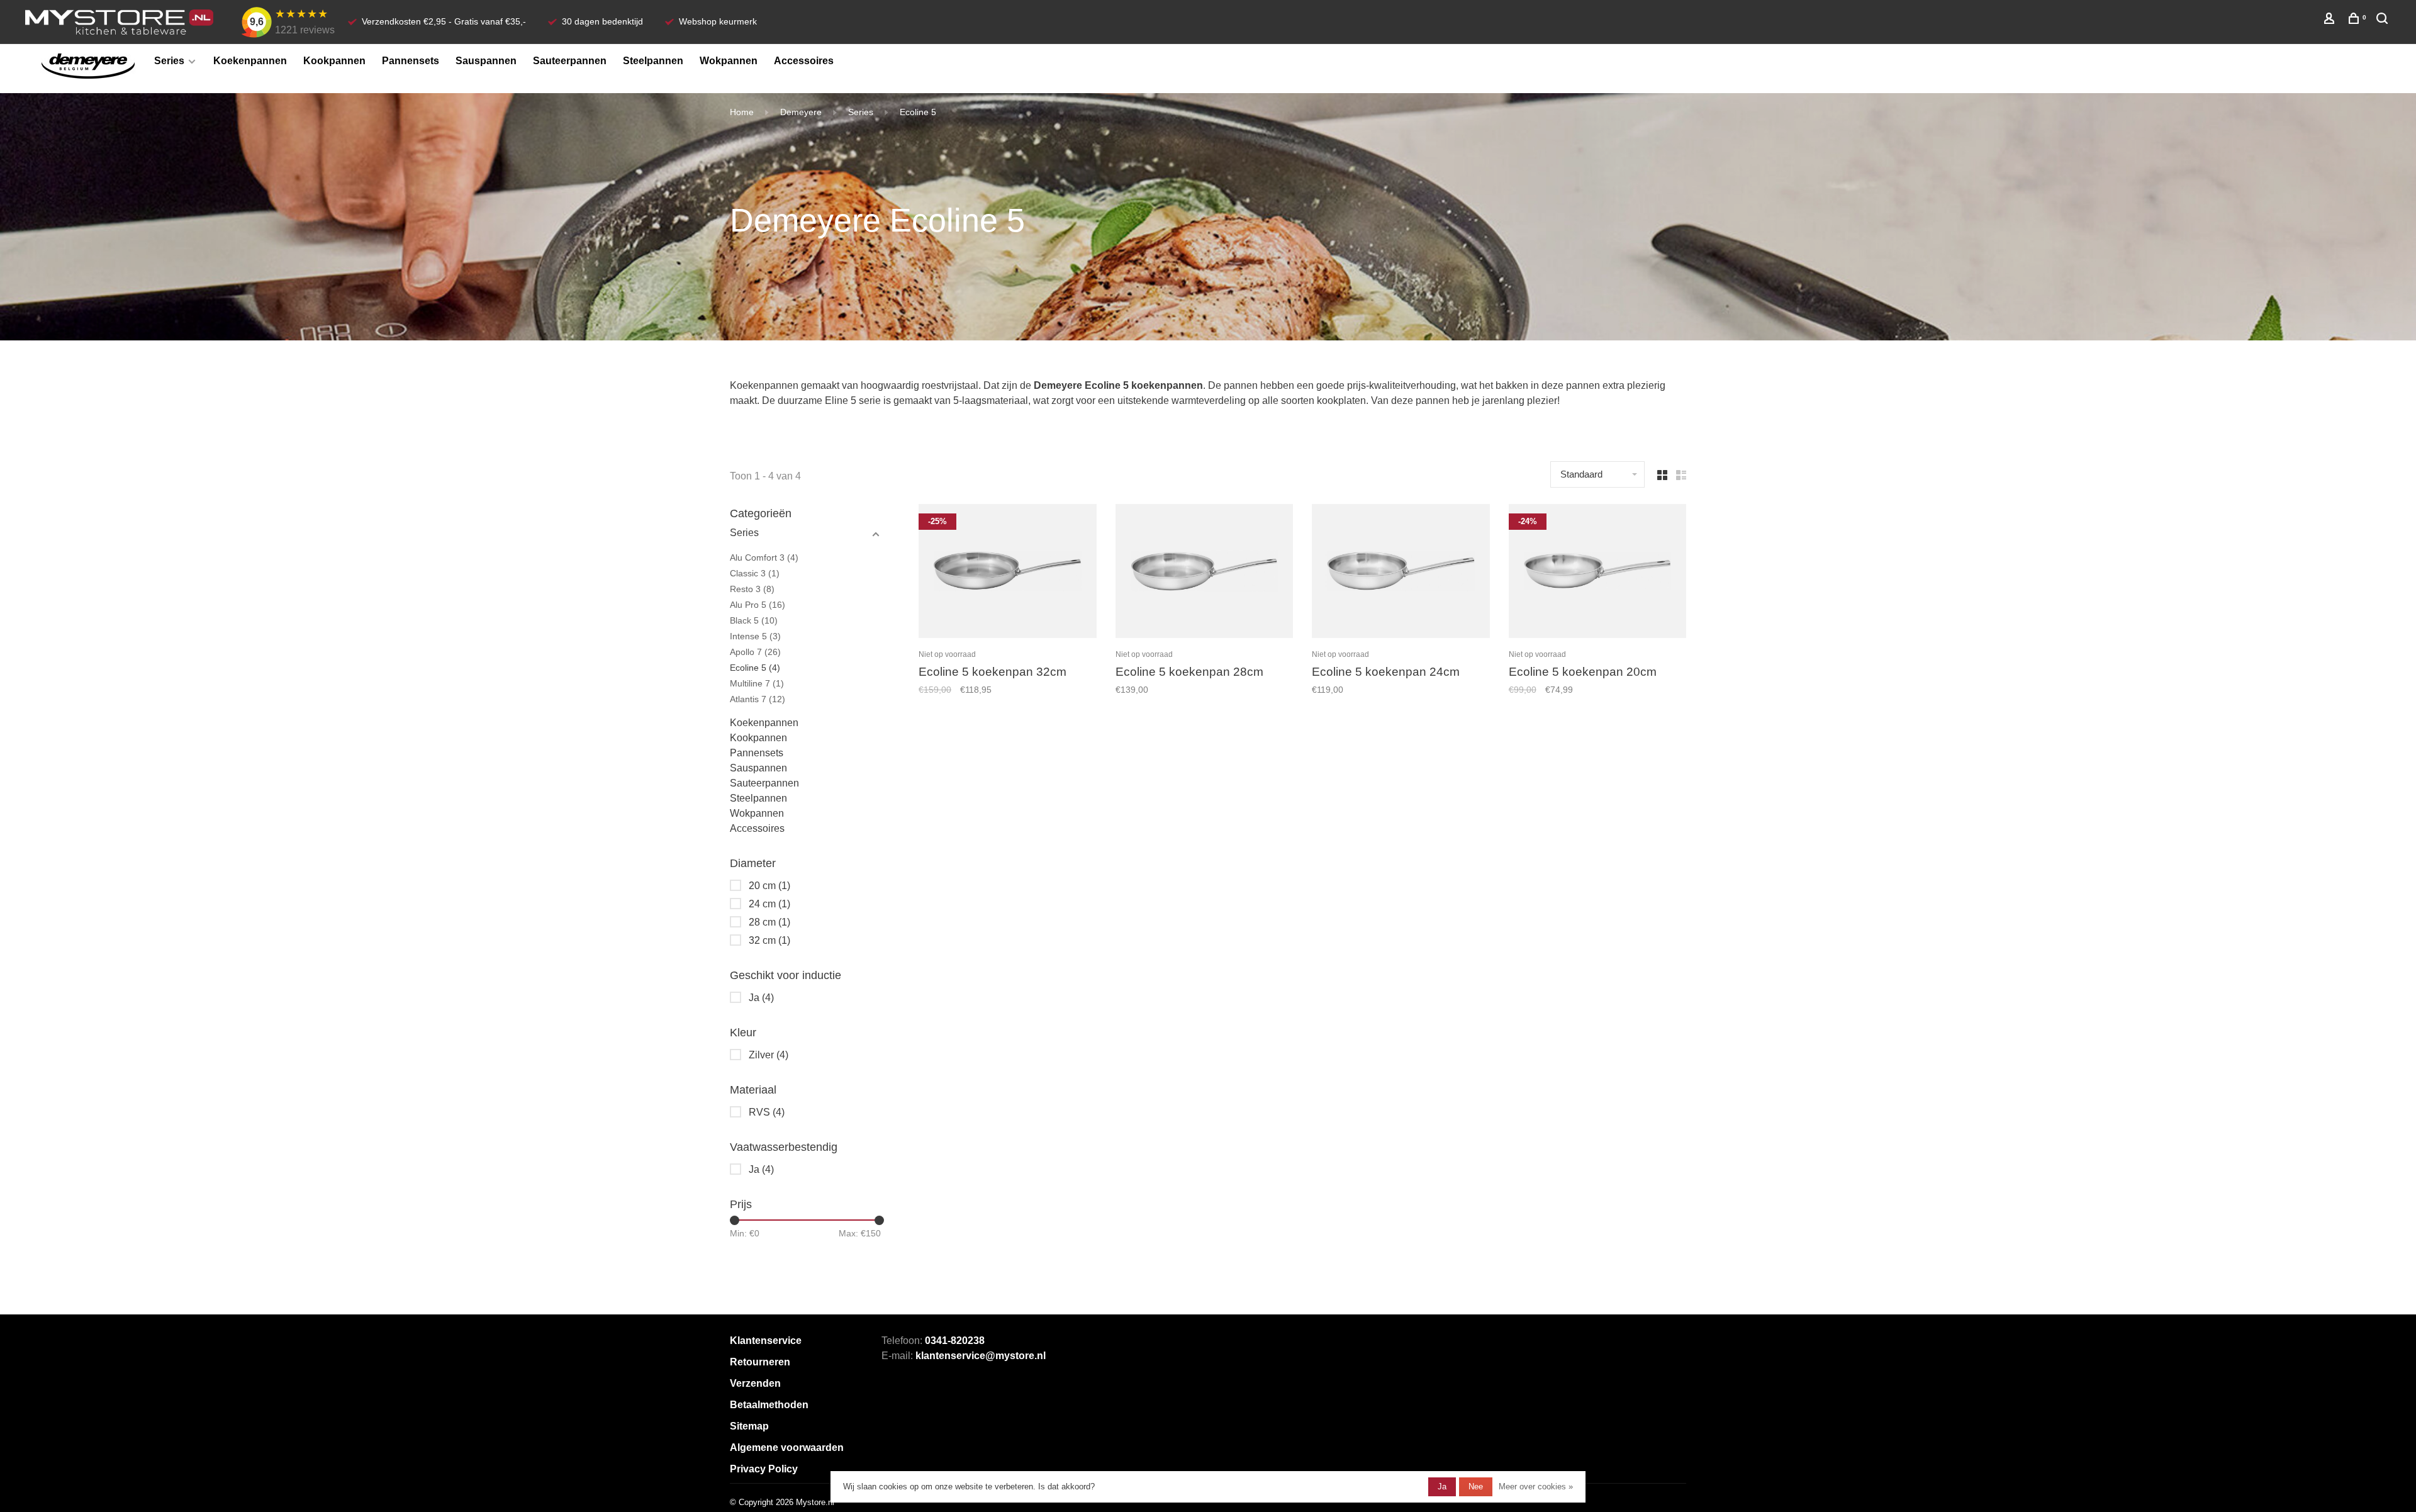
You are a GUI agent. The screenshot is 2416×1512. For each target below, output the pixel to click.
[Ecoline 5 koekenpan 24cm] (1401, 573)
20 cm (769, 886)
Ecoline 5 (918, 112)
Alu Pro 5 (758, 605)
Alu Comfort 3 (764, 557)
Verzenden (755, 1383)
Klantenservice (766, 1341)
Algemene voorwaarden (787, 1448)
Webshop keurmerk (718, 21)
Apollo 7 (755, 652)
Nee (1476, 1487)
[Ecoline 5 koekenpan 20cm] (1598, 573)
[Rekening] (2331, 20)
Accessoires (804, 61)
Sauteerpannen (570, 61)
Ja (761, 998)
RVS (767, 1112)
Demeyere (801, 112)
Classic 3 (755, 573)
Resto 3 (752, 589)
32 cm (769, 940)
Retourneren (760, 1362)
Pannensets (411, 61)
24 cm (769, 904)
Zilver (769, 1055)
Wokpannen (729, 61)
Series (169, 61)
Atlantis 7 (758, 699)
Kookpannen (334, 61)
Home (742, 112)
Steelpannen (653, 61)
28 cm (769, 922)
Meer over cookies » (1536, 1487)
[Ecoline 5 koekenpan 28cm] (1205, 573)
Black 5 (754, 620)
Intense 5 (755, 636)
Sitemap (749, 1426)
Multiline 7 (757, 683)
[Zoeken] (2384, 20)
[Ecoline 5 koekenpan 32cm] (1008, 573)
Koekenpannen (250, 61)
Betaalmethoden (769, 1405)
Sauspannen (486, 61)
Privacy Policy (764, 1469)
